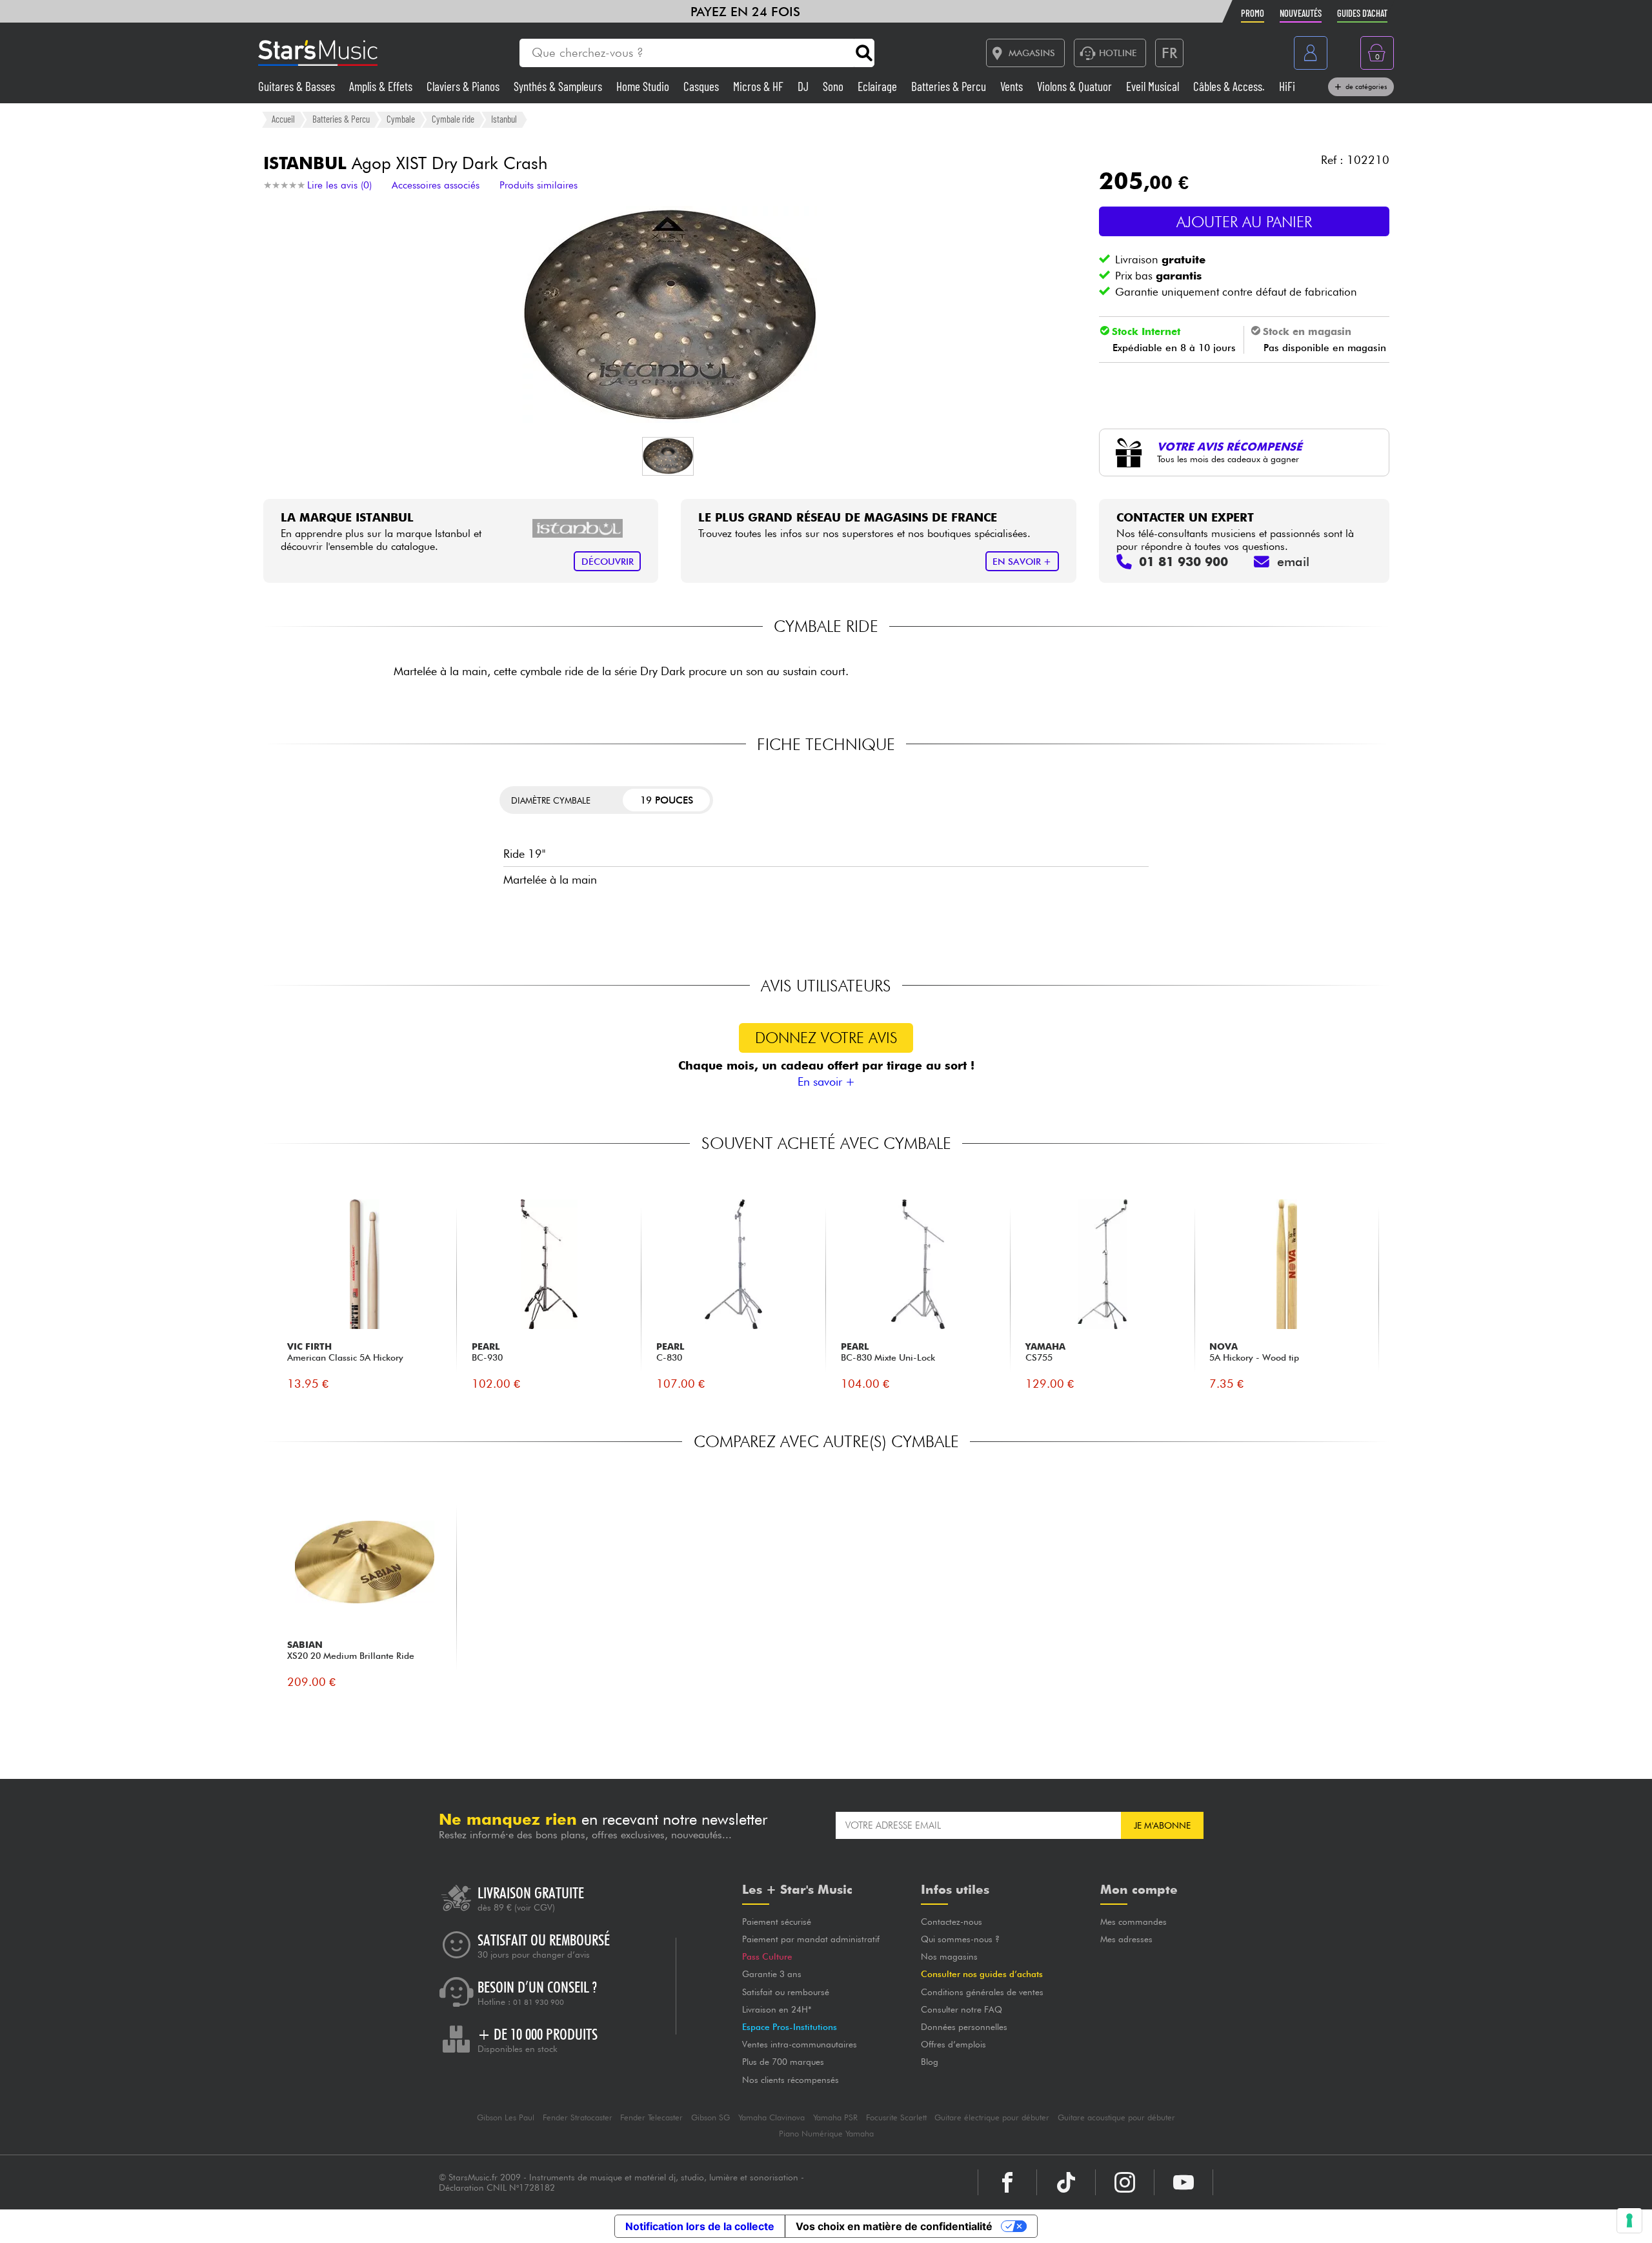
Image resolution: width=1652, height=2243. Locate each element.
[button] (668, 456)
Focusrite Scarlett (896, 2117)
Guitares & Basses (298, 86)
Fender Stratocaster (578, 2117)
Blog (930, 2062)
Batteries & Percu (950, 86)
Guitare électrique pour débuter (992, 2117)
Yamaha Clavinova (771, 2117)
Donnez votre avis (826, 1038)
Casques (702, 86)
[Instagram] (1125, 2182)
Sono (834, 86)
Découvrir (608, 561)
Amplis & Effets (382, 86)
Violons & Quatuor (1076, 86)
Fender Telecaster (651, 2117)
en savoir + (1022, 561)
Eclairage (879, 86)
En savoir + (826, 1081)
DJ (804, 86)
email (1293, 562)
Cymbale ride (453, 119)
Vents (1013, 86)
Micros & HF (760, 86)
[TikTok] (1066, 2182)
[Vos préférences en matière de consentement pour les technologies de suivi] (1629, 2220)
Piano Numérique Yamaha (826, 2134)
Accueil (283, 119)
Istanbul (504, 119)
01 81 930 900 (539, 2002)
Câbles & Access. (1230, 86)
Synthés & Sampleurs (559, 86)
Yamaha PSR (835, 2117)
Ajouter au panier (1244, 222)
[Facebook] (1007, 2182)
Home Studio (644, 86)
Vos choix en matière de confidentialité (894, 2226)
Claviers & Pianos (464, 86)
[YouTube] (1184, 2182)
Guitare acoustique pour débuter (1116, 2117)
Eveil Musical (1154, 86)
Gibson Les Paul (506, 2117)
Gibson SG (710, 2117)
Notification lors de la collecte (700, 2226)
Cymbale (401, 119)
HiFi (1287, 86)
